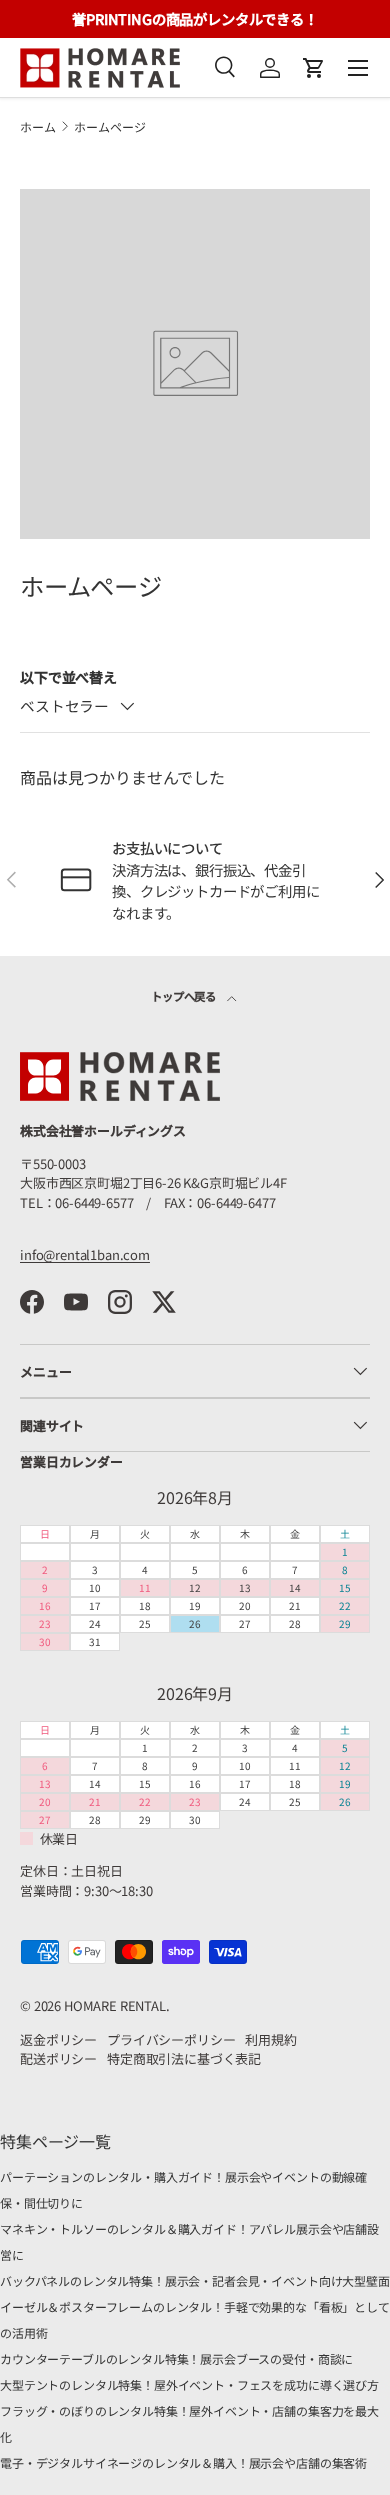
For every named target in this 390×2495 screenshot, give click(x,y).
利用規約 (270, 2039)
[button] (314, 68)
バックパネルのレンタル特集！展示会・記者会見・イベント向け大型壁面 (195, 2280)
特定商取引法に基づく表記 (184, 2058)
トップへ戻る (185, 996)
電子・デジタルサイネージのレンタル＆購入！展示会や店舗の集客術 (183, 2462)
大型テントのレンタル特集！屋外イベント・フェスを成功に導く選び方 (189, 2384)
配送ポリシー (58, 2058)
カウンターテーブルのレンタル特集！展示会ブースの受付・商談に (176, 2358)
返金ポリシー (58, 2039)
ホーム (38, 127)
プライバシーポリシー (171, 2039)
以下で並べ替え (68, 677)
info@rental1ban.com (85, 1254)
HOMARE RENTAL (115, 2005)
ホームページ (109, 127)
